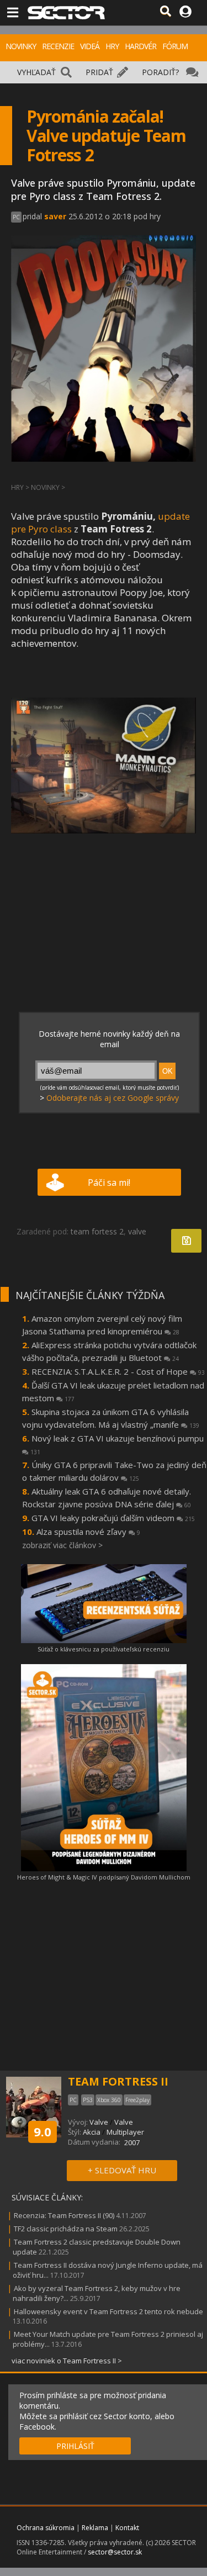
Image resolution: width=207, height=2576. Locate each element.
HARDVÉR (140, 46)
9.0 (43, 2131)
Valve (99, 2122)
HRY (112, 46)
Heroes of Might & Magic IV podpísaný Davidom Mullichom (104, 1877)
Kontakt (127, 2528)
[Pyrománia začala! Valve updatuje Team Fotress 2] (104, 766)
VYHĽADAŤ (36, 72)
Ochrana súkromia (46, 2528)
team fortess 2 (97, 1231)
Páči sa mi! (109, 1183)
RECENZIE (58, 46)
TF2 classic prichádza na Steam (66, 2229)
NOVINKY (21, 46)
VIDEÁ (90, 46)
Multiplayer (125, 2132)
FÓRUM (175, 46)
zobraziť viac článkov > (62, 1545)
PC (16, 217)
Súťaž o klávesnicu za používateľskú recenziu (104, 1649)
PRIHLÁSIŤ (75, 2446)
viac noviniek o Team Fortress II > (67, 2361)
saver (55, 216)
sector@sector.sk (115, 2552)
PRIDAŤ (99, 72)
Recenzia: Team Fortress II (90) (64, 2215)
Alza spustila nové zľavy (88, 1532)
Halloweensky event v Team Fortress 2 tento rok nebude (108, 2311)
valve (137, 1231)
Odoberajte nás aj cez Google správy (113, 1098)
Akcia (92, 2132)
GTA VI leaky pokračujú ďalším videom (113, 1518)
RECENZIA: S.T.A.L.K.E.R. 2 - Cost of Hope (118, 1371)
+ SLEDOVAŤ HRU (122, 2170)
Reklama (95, 2528)
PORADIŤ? (160, 72)
